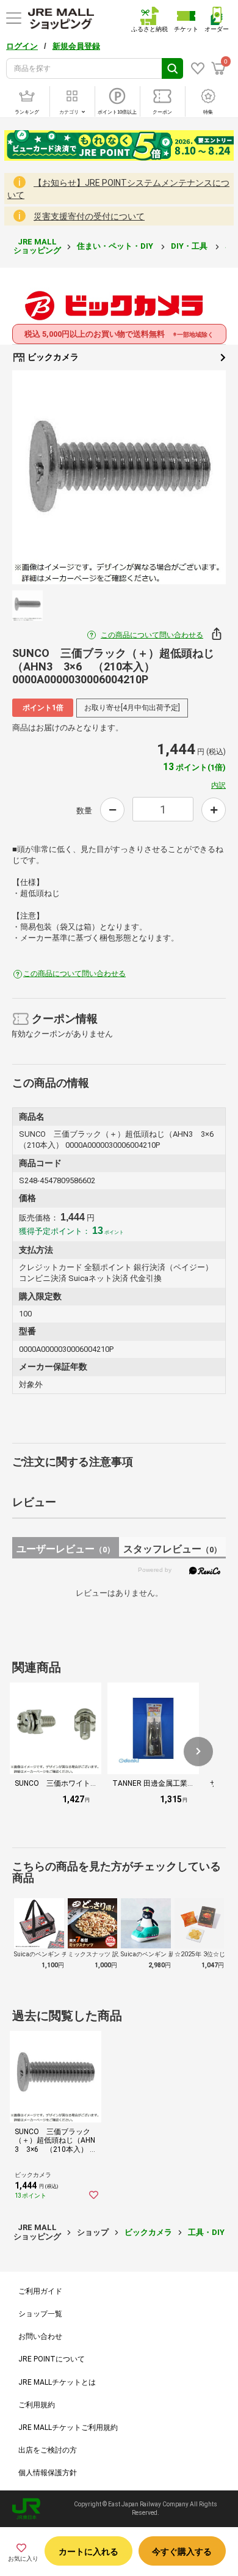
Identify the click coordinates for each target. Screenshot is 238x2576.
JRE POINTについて (52, 2359)
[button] (198, 1752)
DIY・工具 (190, 246)
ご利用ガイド (40, 2291)
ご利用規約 (37, 2405)
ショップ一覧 (40, 2314)
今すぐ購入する (182, 2552)
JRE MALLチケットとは (57, 2382)
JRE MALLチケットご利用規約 (68, 2427)
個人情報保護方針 (48, 2473)
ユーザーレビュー (66, 1549)
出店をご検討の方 (48, 2450)
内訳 (218, 785)
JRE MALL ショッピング (37, 246)
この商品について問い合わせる (152, 635)
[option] (119, 477)
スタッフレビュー (172, 1549)
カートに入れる (88, 2552)
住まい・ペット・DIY (116, 246)
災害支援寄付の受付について (89, 216)
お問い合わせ (40, 2336)
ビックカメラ (52, 357)
